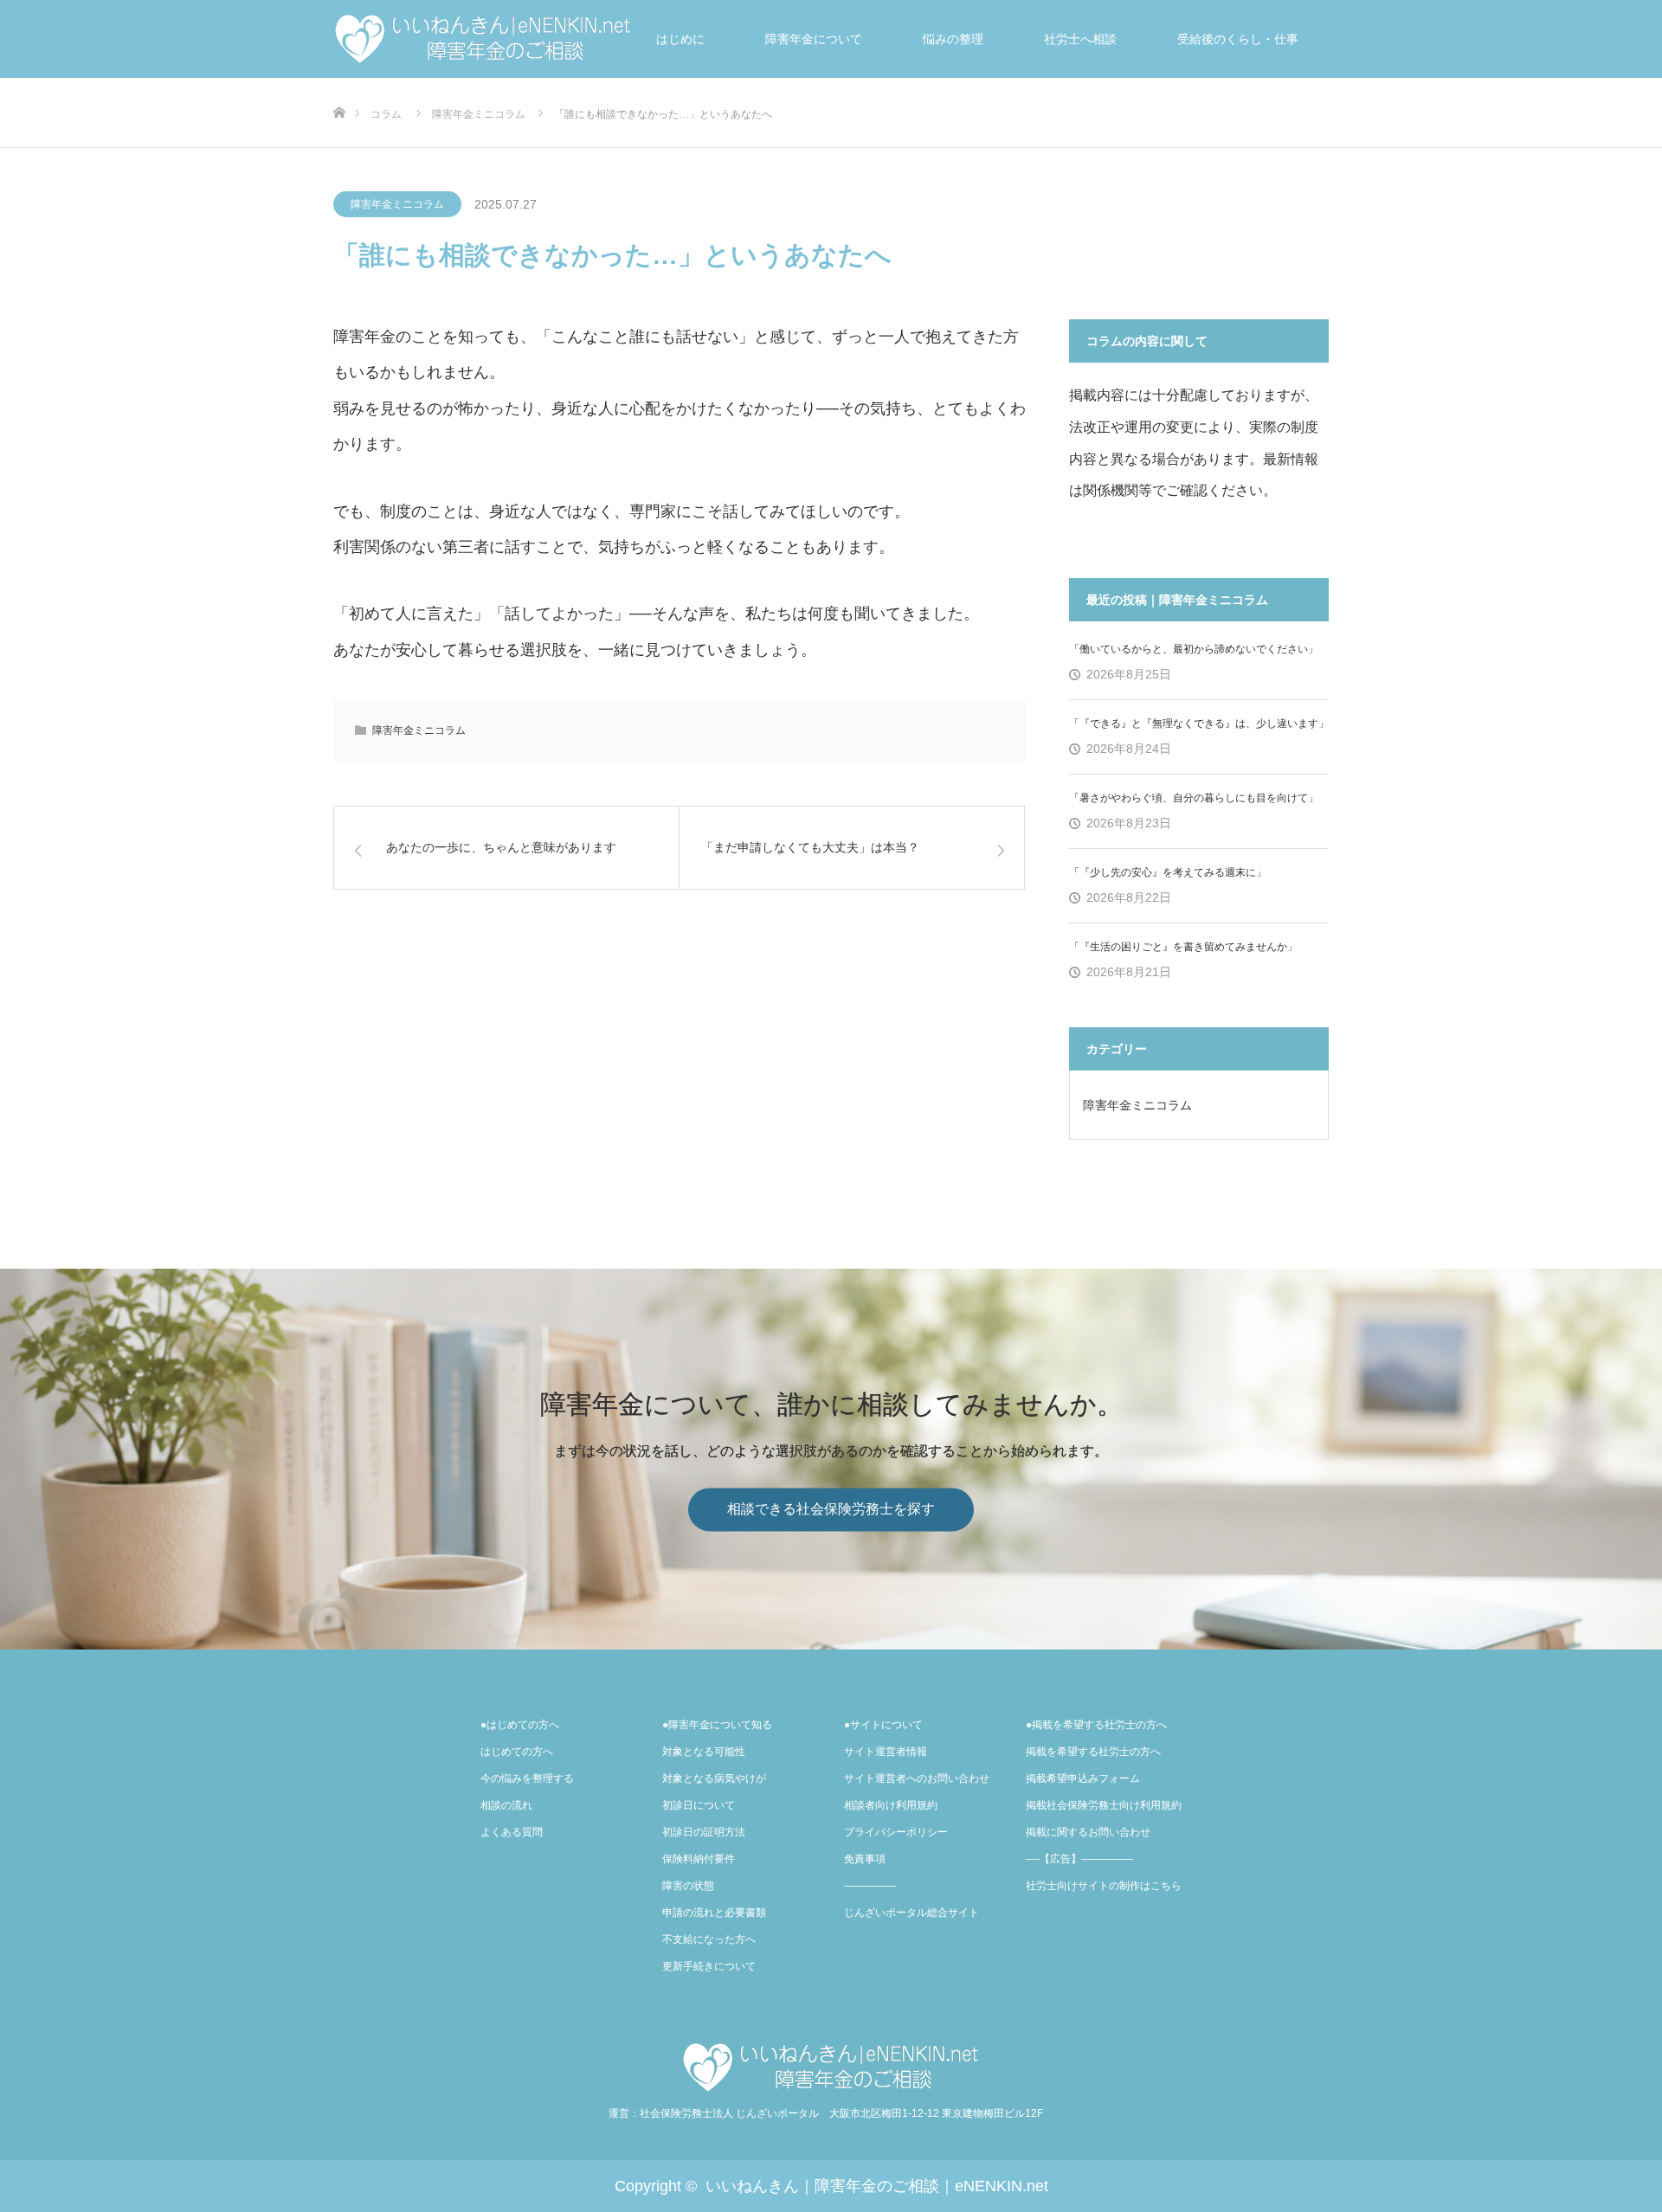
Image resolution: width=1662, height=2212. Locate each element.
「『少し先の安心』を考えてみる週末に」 (1168, 872)
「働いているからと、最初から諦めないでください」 (1194, 649)
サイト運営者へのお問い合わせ (917, 1778)
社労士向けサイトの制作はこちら (1104, 1886)
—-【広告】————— (1079, 1859)
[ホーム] (339, 84)
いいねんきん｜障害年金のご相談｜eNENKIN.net (877, 2186)
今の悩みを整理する (527, 1778)
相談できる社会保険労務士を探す (831, 1510)
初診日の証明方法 (704, 1832)
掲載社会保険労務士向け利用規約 (1104, 1805)
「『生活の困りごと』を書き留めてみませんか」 (1183, 947)
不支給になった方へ (709, 1939)
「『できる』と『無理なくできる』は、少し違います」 (1199, 723)
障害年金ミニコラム (397, 204)
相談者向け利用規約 (891, 1805)
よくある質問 (512, 1832)
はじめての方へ (517, 1752)
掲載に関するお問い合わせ (1088, 1832)
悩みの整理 (953, 39)
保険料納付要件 (699, 1859)
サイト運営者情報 (886, 1752)
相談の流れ (506, 1805)
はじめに (680, 39)
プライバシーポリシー (896, 1832)
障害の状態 (688, 1886)
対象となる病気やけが (714, 1778)
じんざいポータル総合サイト (912, 1913)
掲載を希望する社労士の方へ (1093, 1752)
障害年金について (814, 39)
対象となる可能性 (704, 1752)
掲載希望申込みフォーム (1083, 1778)
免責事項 (865, 1859)
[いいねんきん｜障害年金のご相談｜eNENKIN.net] (831, 2067)
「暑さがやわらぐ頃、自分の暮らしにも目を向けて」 (1194, 798)
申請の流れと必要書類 (714, 1913)
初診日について (699, 1805)
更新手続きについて (709, 1966)
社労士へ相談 (1080, 39)
